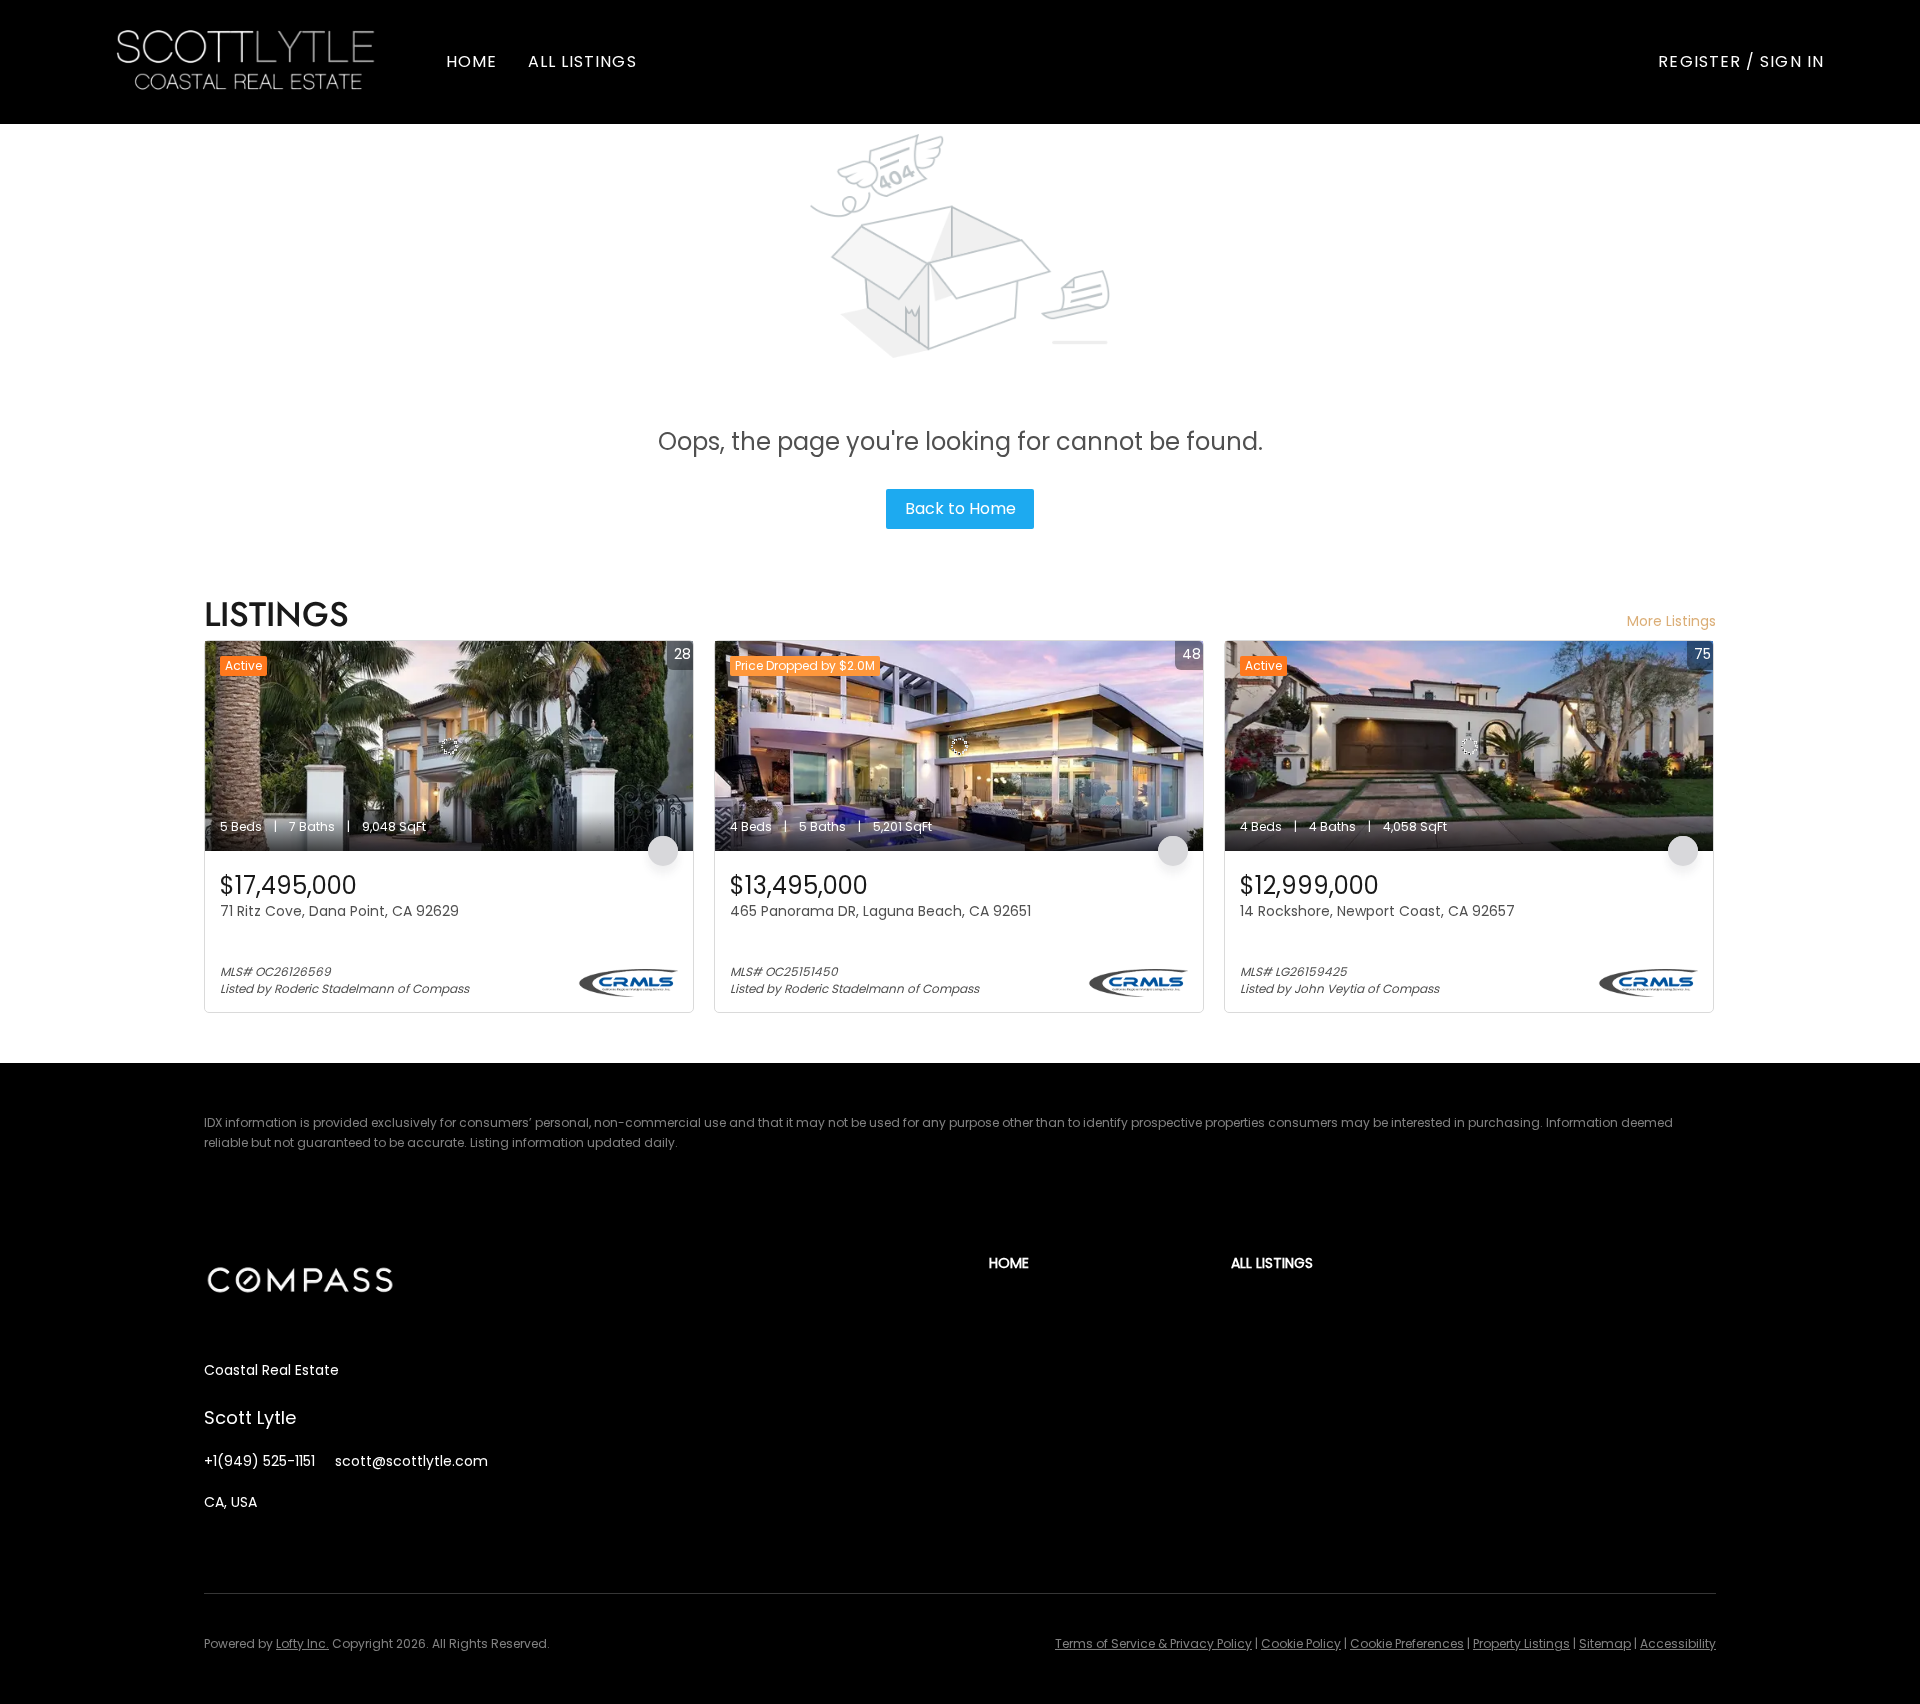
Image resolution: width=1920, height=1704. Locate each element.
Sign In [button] (1792, 61)
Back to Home (960, 508)
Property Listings (1521, 1643)
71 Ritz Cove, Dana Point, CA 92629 (339, 911)
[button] (246, 62)
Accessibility (1678, 1643)
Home (471, 61)
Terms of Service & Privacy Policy (1153, 1643)
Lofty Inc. (302, 1643)
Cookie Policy (1301, 1643)
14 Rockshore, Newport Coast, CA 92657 (1377, 911)
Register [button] (1699, 61)
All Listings (582, 61)
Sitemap (1605, 1643)
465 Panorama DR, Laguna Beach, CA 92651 (880, 911)
